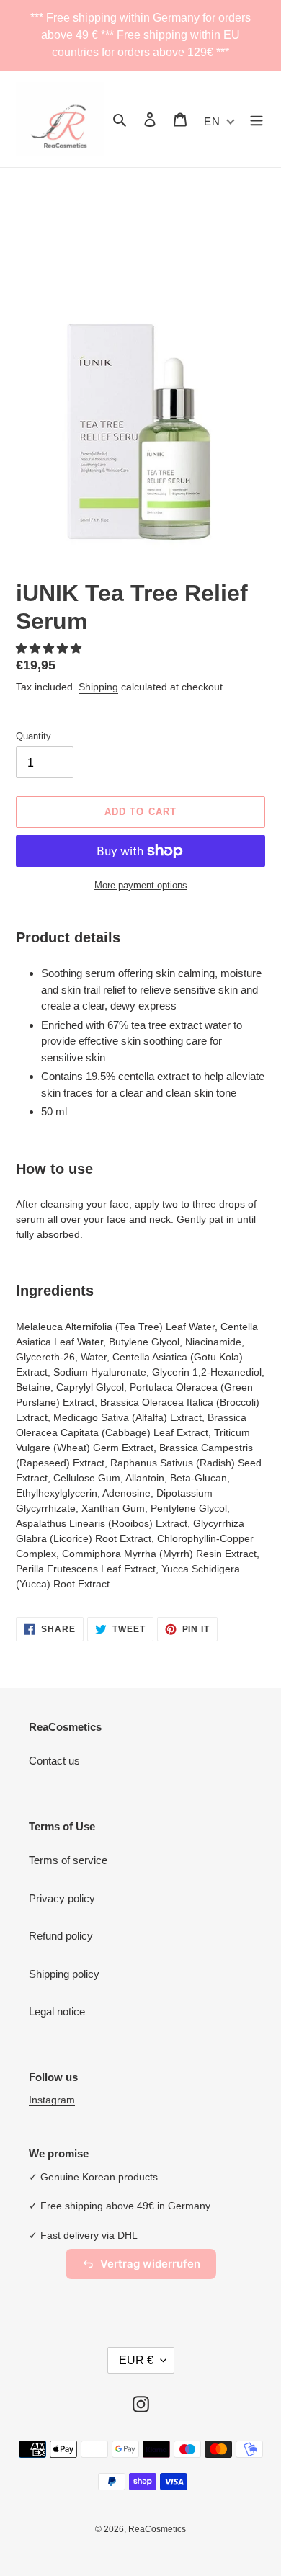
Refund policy (61, 1936)
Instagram (52, 2100)
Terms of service (68, 1860)
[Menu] (257, 119)
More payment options (141, 885)
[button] (50, 648)
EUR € (136, 2360)
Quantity (34, 736)
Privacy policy (62, 1898)
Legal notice (57, 2011)
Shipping (98, 687)
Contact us (54, 1761)
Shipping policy (64, 1974)
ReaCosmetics (157, 2529)
